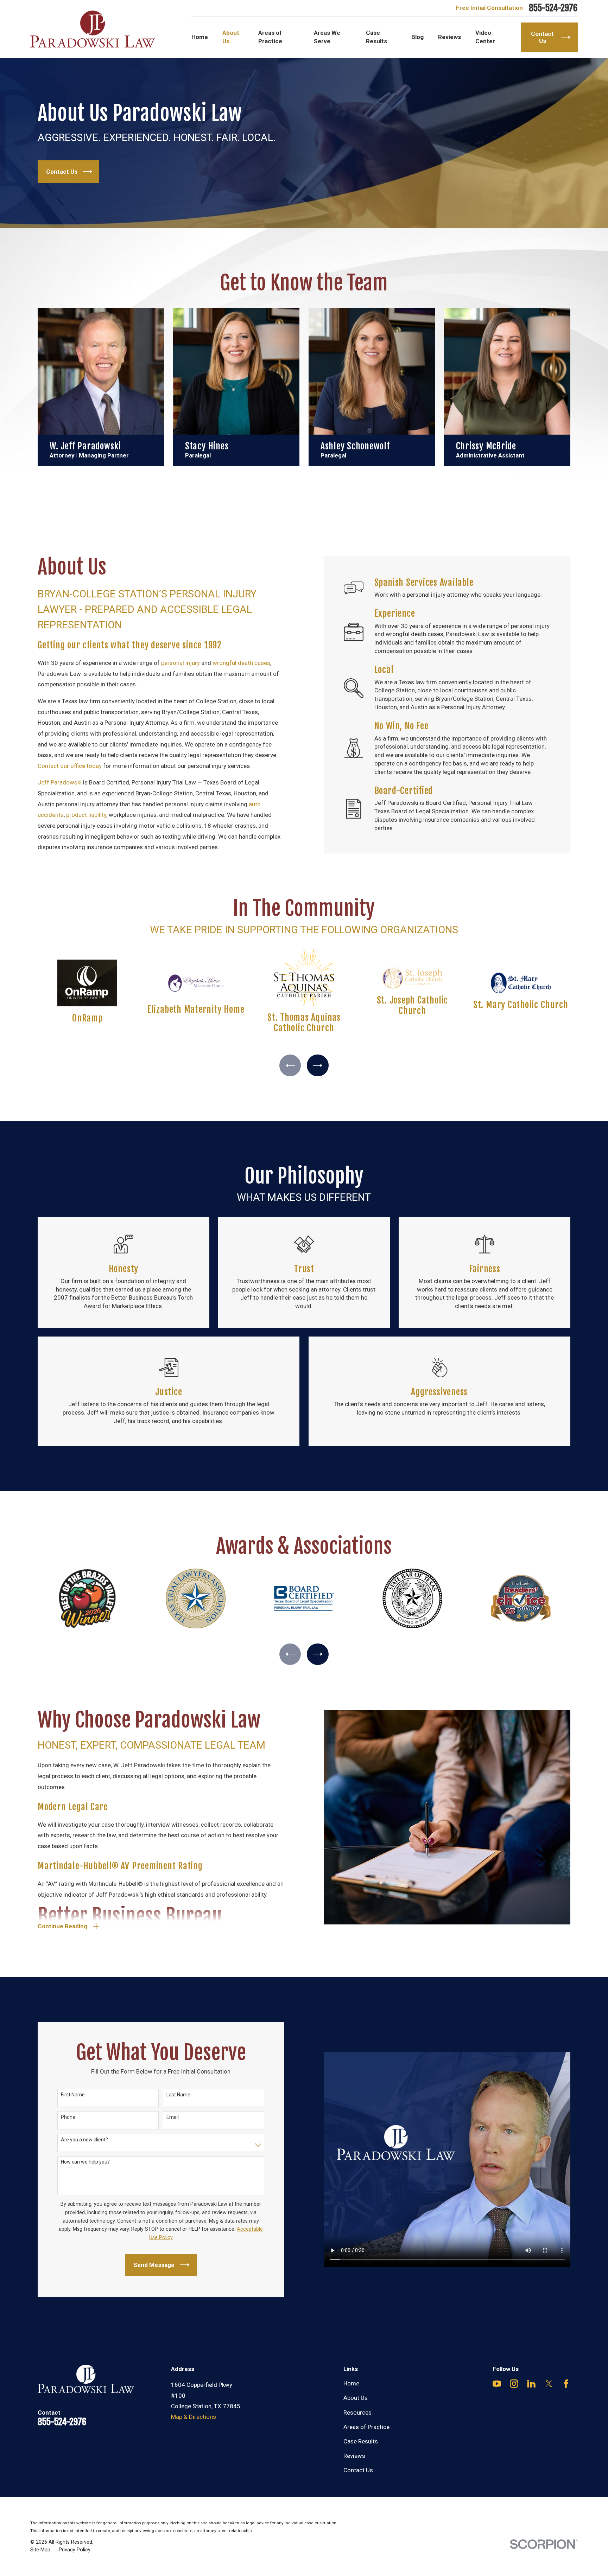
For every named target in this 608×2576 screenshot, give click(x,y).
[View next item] (318, 1065)
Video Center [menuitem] (485, 37)
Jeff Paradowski (60, 782)
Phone (68, 2117)
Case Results (361, 2441)
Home (351, 2383)
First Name (73, 2095)
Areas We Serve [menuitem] (327, 37)
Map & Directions (194, 2417)
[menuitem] (40, 2550)
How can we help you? (85, 2162)
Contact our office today (70, 766)
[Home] (93, 29)
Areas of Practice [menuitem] (270, 37)
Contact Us (358, 2470)
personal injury (180, 663)
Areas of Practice (366, 2427)
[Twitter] (549, 2384)
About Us (356, 2398)
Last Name (178, 2095)
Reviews (354, 2456)
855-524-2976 (553, 8)
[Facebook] (566, 2384)
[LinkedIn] (531, 2384)
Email (173, 2117)
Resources (357, 2412)
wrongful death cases (241, 663)
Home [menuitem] (200, 37)
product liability (86, 815)
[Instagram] (514, 2384)
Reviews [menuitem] (449, 37)
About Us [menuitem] (231, 37)
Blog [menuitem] (417, 37)
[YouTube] (497, 2384)
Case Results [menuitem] (376, 37)
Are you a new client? (84, 2140)
